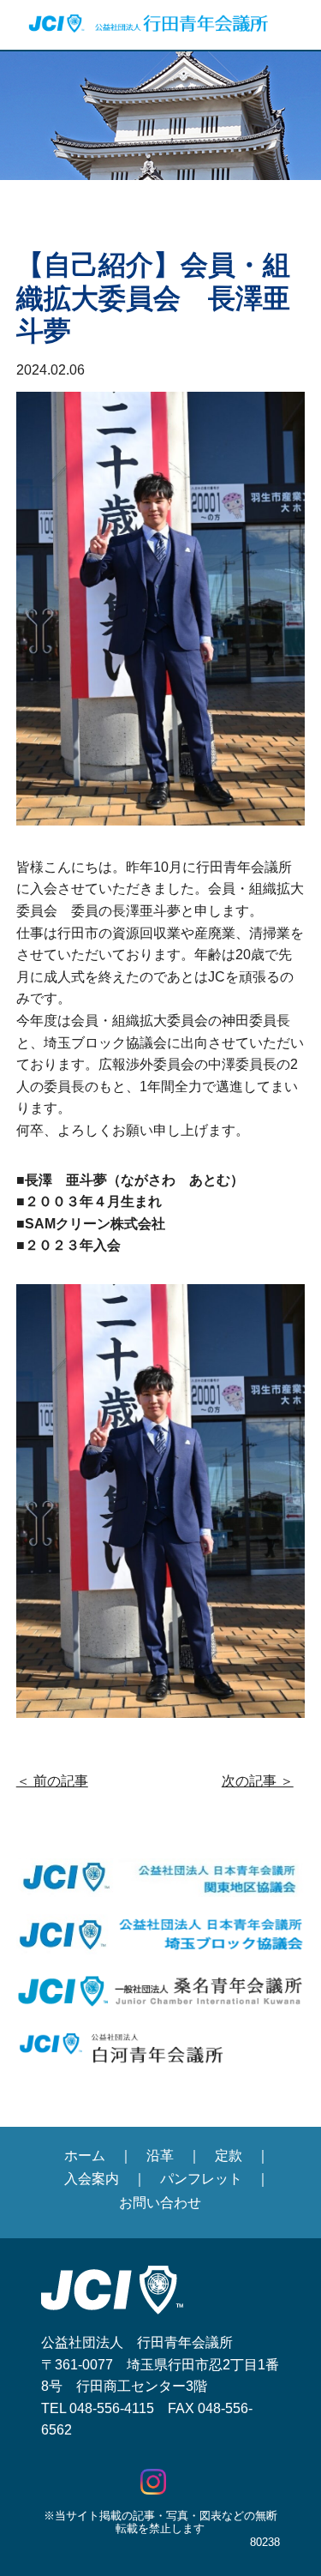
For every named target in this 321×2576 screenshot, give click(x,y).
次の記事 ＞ (258, 1781)
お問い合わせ (160, 2203)
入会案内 (92, 2179)
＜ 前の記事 (52, 1781)
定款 (229, 2156)
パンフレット (201, 2179)
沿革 (160, 2156)
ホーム (85, 2156)
